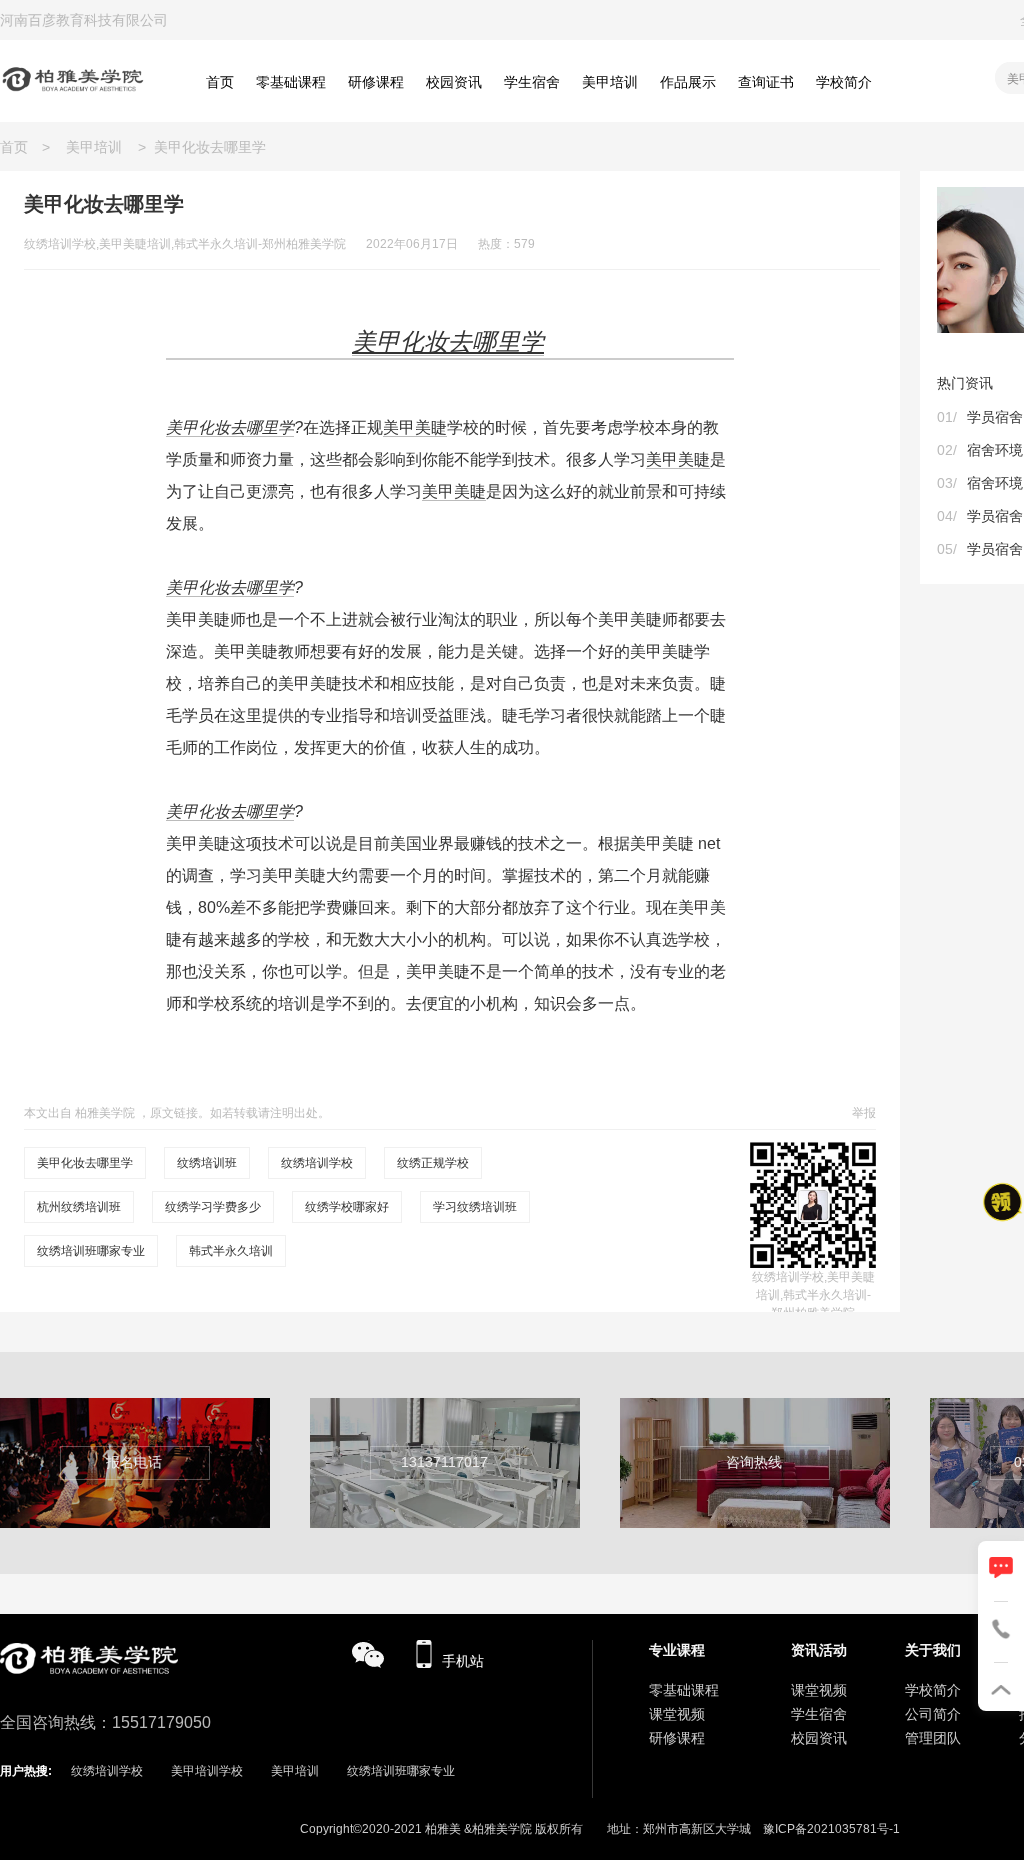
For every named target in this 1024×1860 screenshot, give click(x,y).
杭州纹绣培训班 (79, 1207)
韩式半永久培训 (231, 1251)
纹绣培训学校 (317, 1163)
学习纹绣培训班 (475, 1207)
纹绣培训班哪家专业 (91, 1251)
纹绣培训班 (207, 1163)
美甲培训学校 (207, 1771)
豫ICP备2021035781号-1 (831, 1829)
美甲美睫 (415, 427)
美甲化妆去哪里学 (230, 427)
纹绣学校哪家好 (347, 1207)
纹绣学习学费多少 (213, 1207)
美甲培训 (94, 147)
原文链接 (174, 1113)
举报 (864, 1113)
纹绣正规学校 (433, 1163)
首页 (21, 147)
